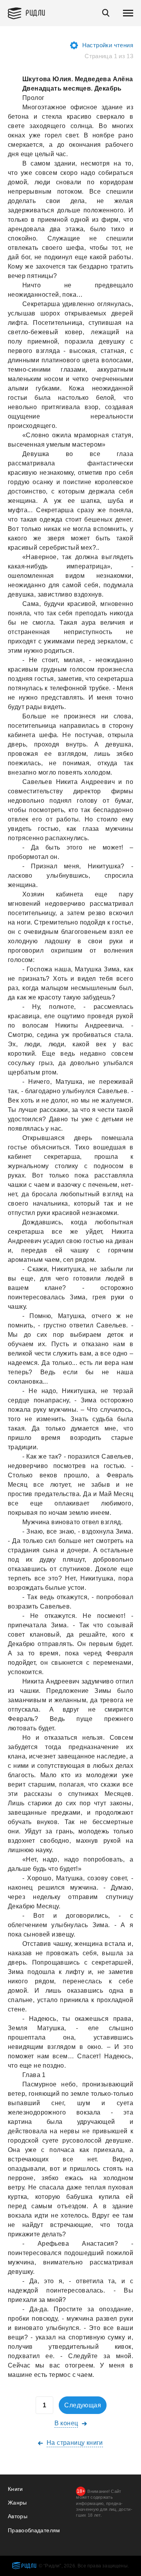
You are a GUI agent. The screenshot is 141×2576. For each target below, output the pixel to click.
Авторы (18, 2516)
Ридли (35, 12)
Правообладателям (34, 2530)
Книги (15, 2489)
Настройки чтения (108, 45)
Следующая (83, 2405)
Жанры (17, 2503)
